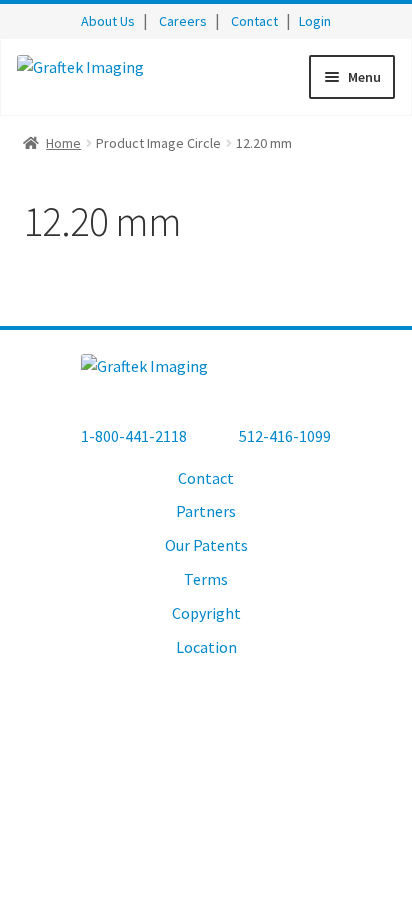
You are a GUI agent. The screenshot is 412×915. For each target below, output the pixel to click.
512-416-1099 (285, 436)
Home (63, 143)
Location (206, 647)
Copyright (206, 613)
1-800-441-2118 (134, 436)
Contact (254, 21)
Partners (206, 511)
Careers (183, 21)
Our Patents (206, 545)
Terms (206, 579)
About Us (108, 21)
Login (315, 21)
